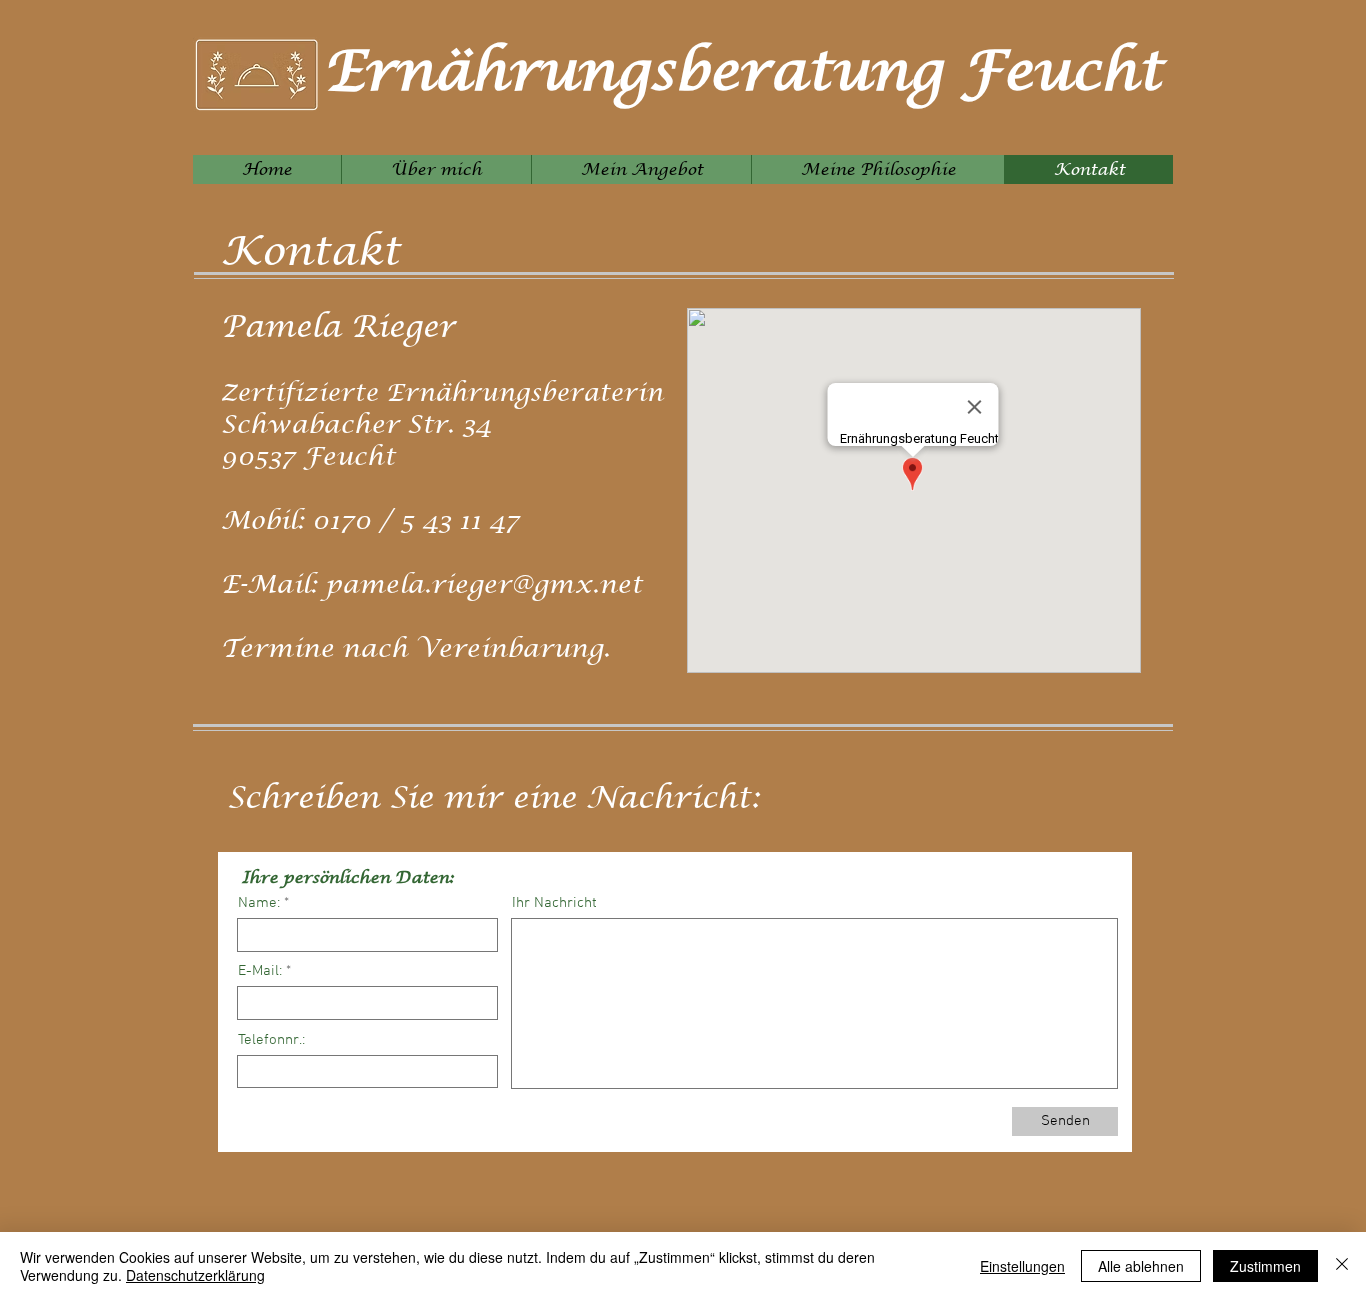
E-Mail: (260, 971)
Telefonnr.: (271, 1040)
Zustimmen (1265, 1266)
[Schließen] (1342, 1266)
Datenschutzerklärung (195, 1275)
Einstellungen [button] (1022, 1266)
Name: (259, 903)
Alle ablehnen (1141, 1266)
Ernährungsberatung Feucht (743, 72)
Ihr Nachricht (554, 903)
